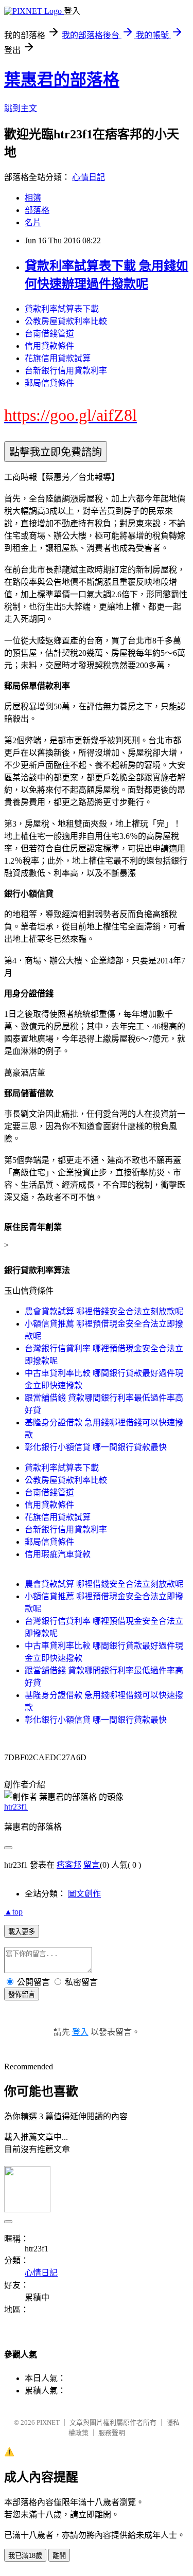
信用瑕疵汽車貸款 (58, 1554)
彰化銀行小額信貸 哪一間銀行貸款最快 (96, 1447)
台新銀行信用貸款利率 (66, 371)
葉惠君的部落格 (62, 80)
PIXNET (48, 2422)
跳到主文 (21, 108)
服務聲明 (112, 2433)
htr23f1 (16, 1807)
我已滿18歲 (25, 2556)
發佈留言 (22, 1994)
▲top (13, 1912)
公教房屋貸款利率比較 (66, 321)
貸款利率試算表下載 (62, 309)
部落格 (37, 210)
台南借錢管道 (49, 334)
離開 (59, 2556)
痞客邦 (69, 1865)
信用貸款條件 (49, 346)
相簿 (33, 198)
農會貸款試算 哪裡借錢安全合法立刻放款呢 (104, 1311)
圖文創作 (84, 1894)
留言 (92, 1865)
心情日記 (89, 177)
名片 (33, 222)
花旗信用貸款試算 (58, 358)
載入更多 (22, 1932)
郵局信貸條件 (49, 383)
